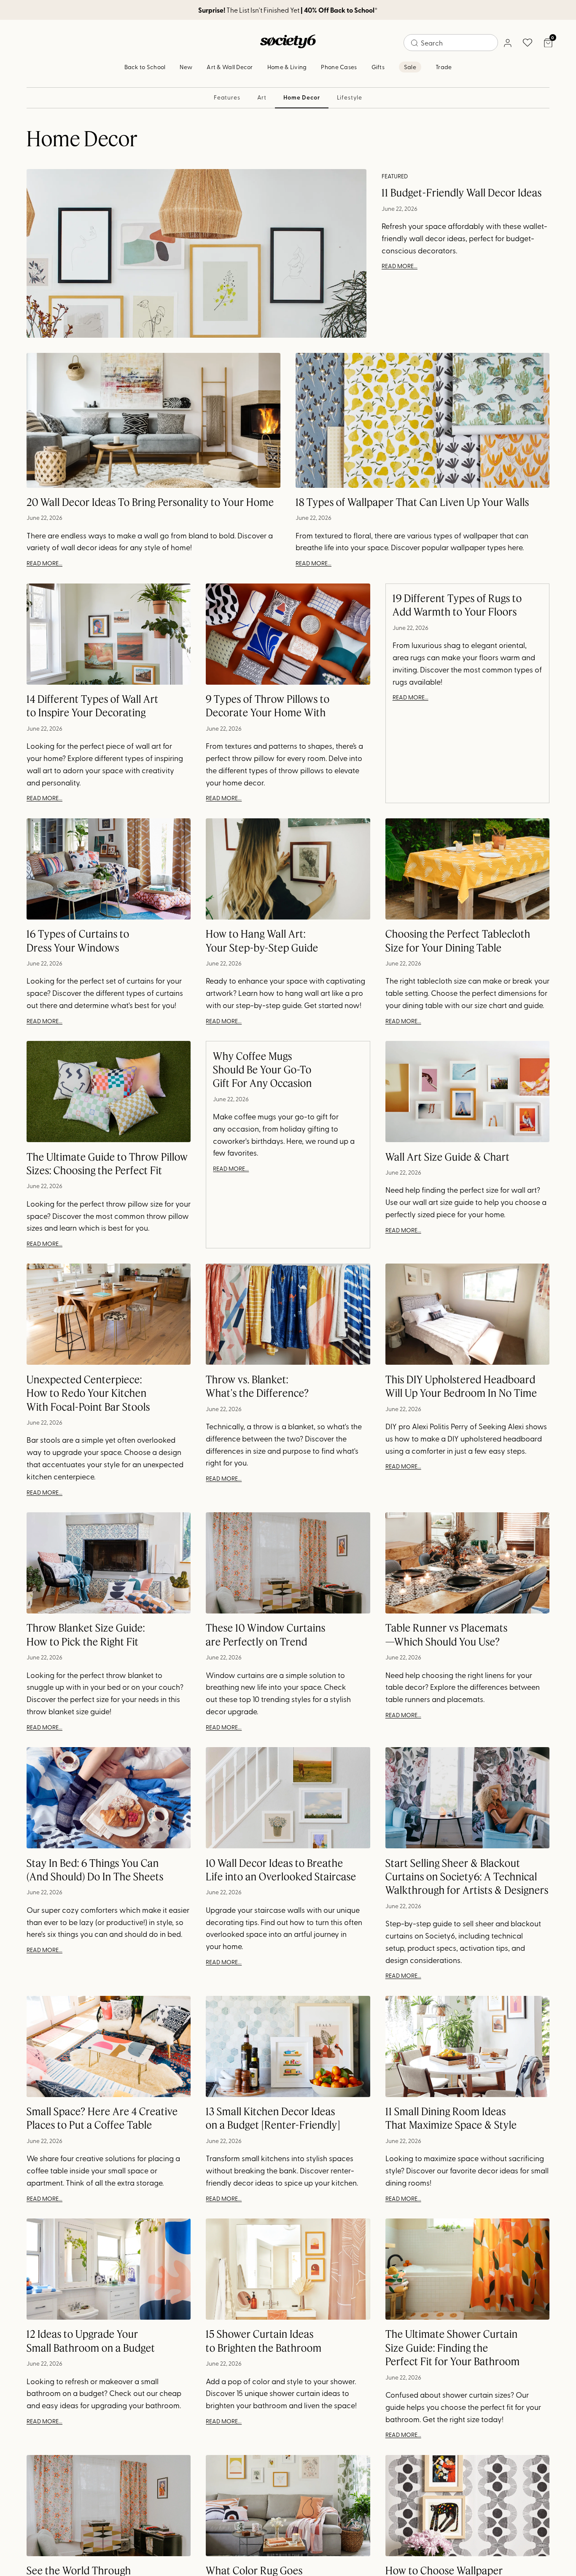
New (186, 67)
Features (227, 97)
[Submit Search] (415, 43)
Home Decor (301, 97)
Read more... (400, 266)
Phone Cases (339, 67)
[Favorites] (528, 43)
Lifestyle (350, 97)
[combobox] (451, 43)
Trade (444, 67)
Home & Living (287, 67)
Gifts (378, 67)
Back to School (145, 67)
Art (262, 97)
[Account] (507, 43)
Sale (410, 67)
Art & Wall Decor (230, 67)
